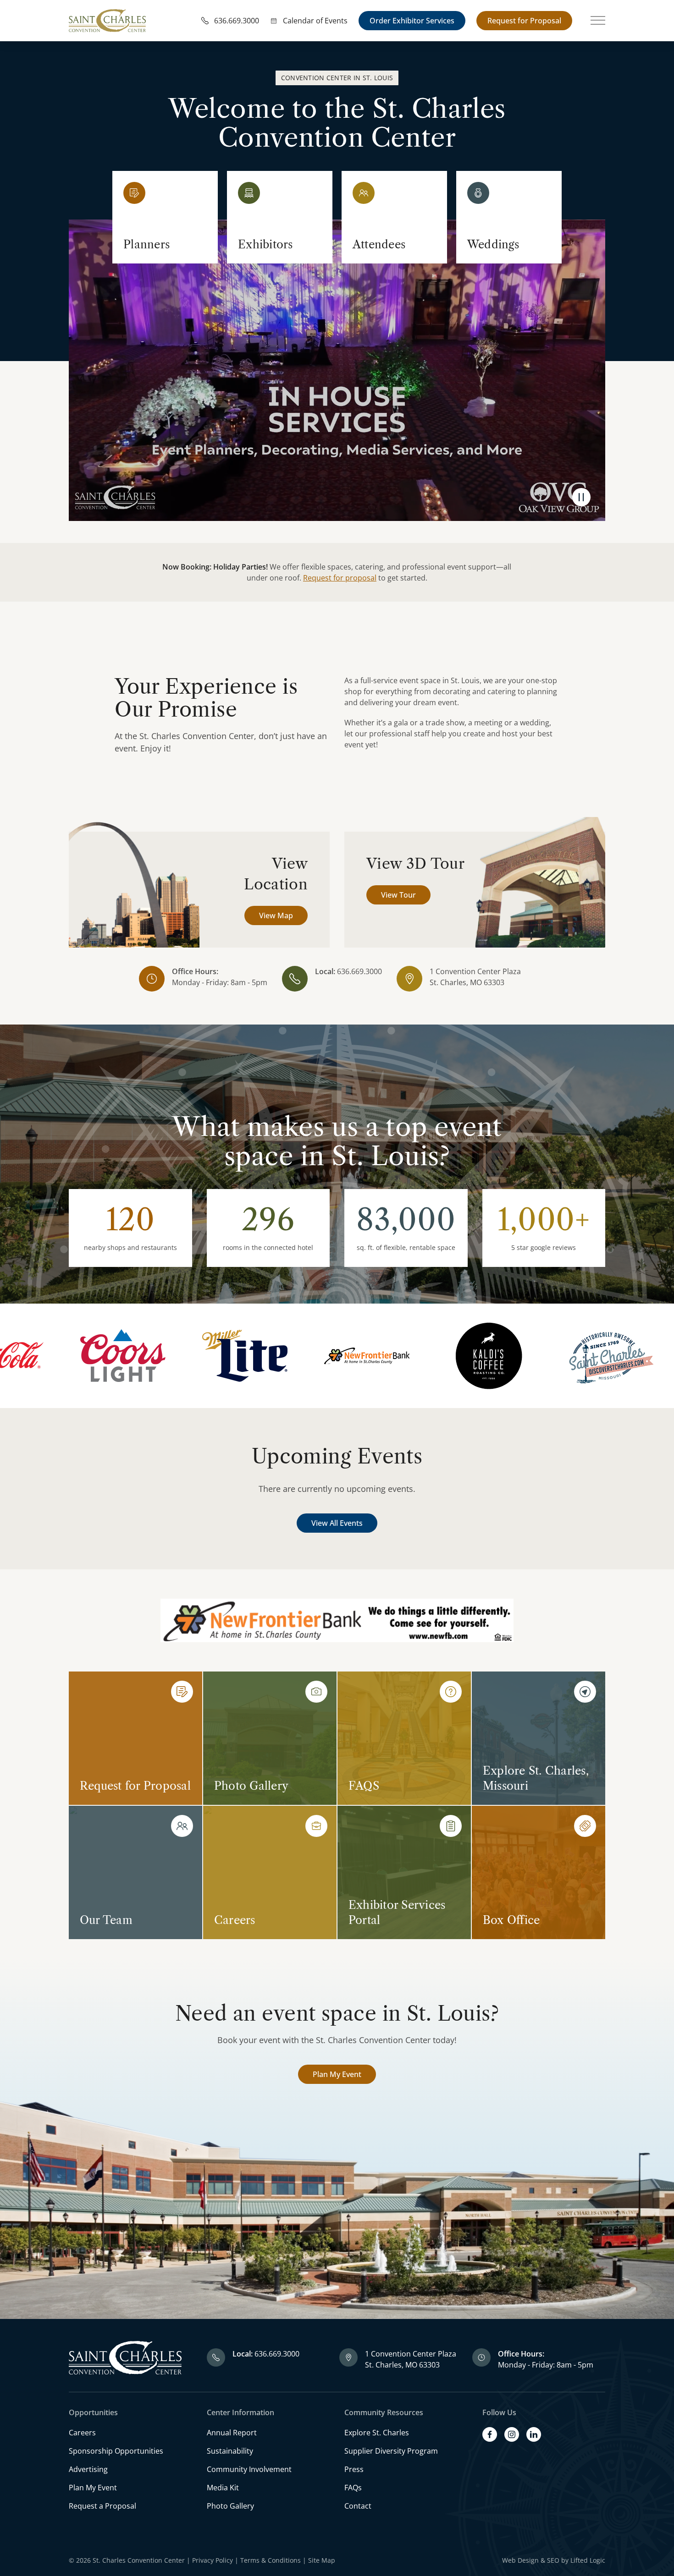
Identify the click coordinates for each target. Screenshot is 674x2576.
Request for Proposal (524, 21)
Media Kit (223, 2488)
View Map (276, 915)
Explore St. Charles (377, 2433)
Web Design (520, 2560)
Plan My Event (337, 2074)
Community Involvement (249, 2469)
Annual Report (232, 2433)
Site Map (322, 2560)
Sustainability (230, 2451)
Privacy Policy (213, 2560)
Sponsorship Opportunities (116, 2451)
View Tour (398, 895)
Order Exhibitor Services (412, 21)
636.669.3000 (359, 971)
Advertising (88, 2469)
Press (354, 2469)
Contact (358, 2506)
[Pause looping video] (581, 497)
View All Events (337, 1523)
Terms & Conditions (271, 2560)
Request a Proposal (102, 2506)
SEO (553, 2560)
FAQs (353, 2488)
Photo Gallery (230, 2506)
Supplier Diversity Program (391, 2451)
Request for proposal (340, 578)
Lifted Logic (588, 2560)
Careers (82, 2433)
